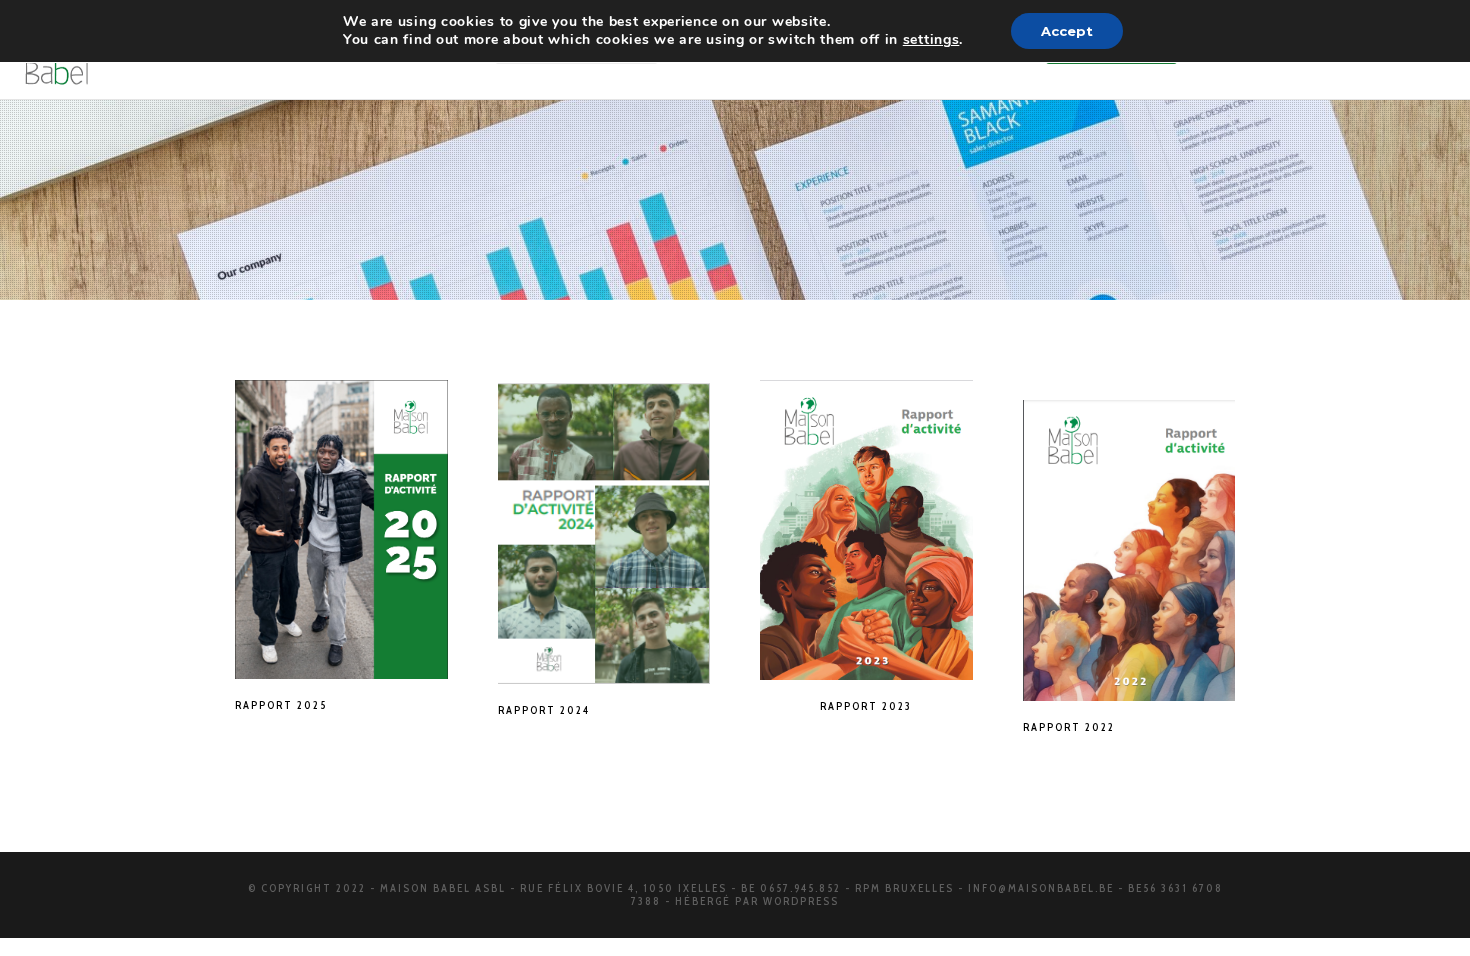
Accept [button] (1067, 31)
